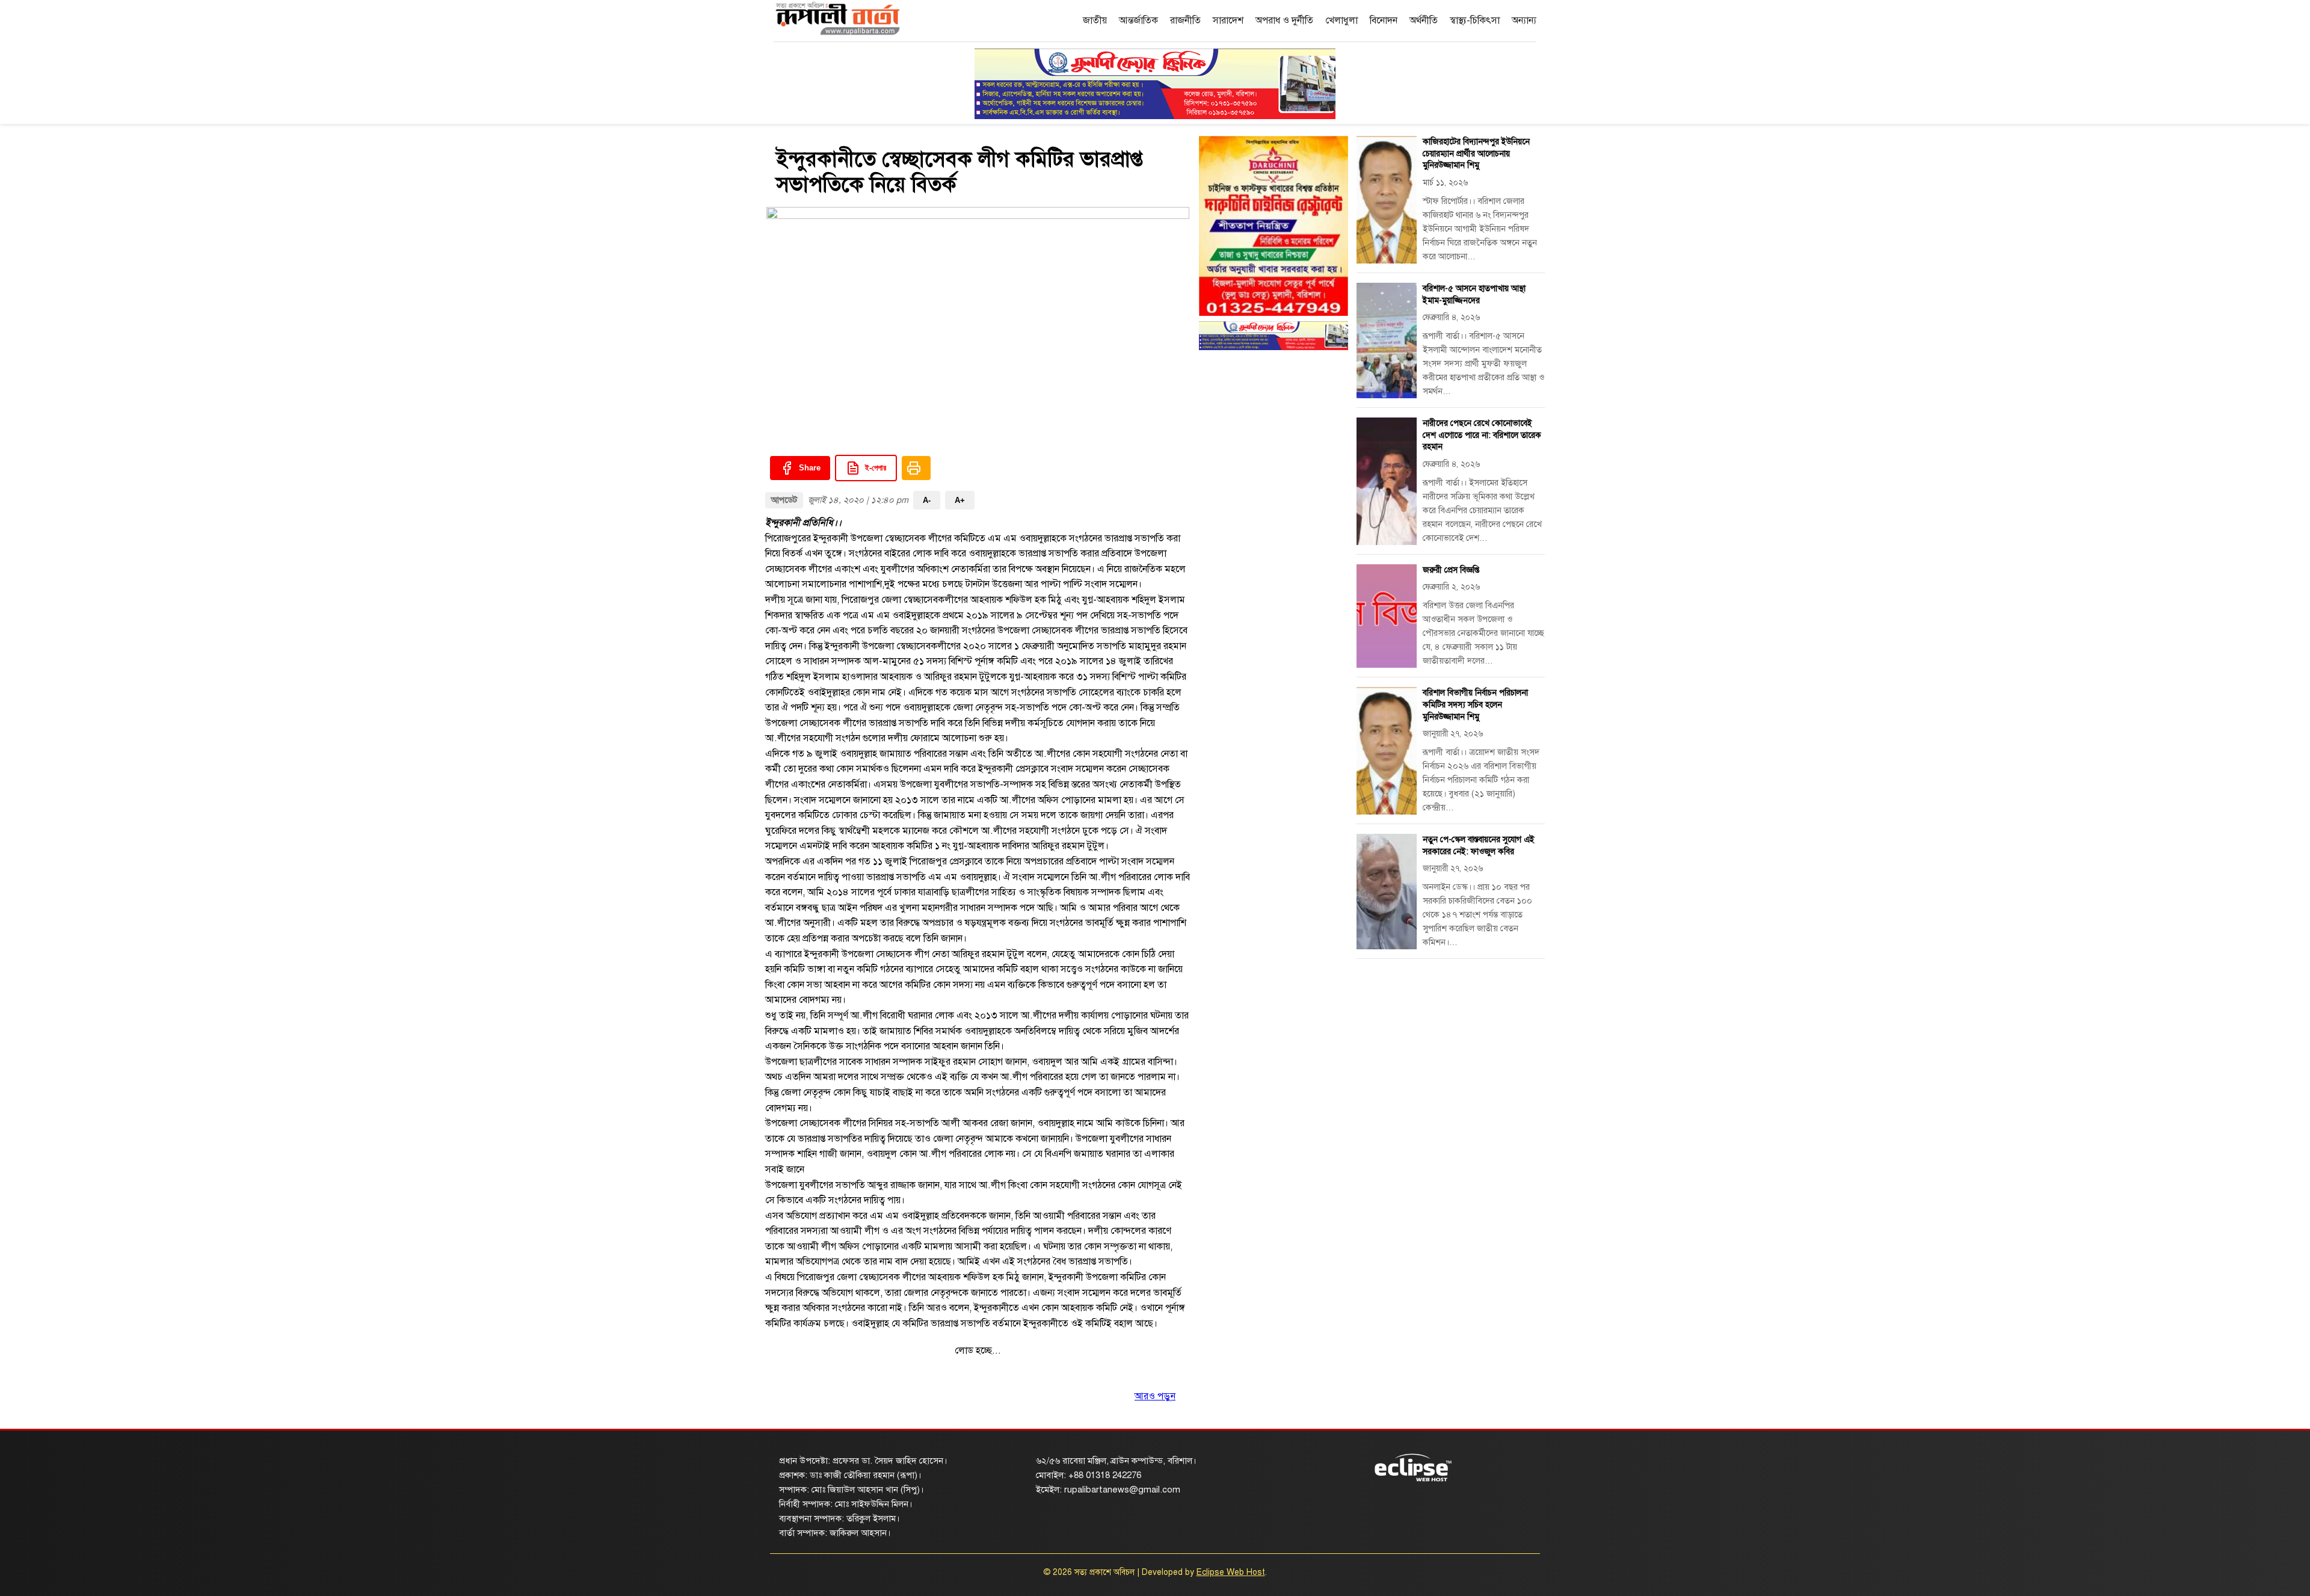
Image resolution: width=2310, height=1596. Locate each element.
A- (927, 500)
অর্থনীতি (1424, 20)
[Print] (916, 468)
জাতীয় (1095, 20)
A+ (960, 500)
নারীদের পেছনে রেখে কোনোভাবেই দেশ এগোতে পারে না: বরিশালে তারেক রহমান (1482, 435)
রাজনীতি (1185, 20)
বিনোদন (1384, 20)
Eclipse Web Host (1231, 1572)
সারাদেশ (1228, 20)
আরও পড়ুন (1155, 1396)
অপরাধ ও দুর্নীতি (1284, 20)
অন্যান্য (1524, 20)
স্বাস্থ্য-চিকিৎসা (1475, 20)
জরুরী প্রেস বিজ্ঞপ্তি (1451, 570)
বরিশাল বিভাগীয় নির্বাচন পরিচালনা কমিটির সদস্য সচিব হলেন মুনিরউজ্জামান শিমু (1475, 704)
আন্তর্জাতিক (1138, 20)
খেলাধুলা (1341, 20)
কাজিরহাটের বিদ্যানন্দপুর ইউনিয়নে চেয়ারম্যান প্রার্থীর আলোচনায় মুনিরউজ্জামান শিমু (1476, 153)
